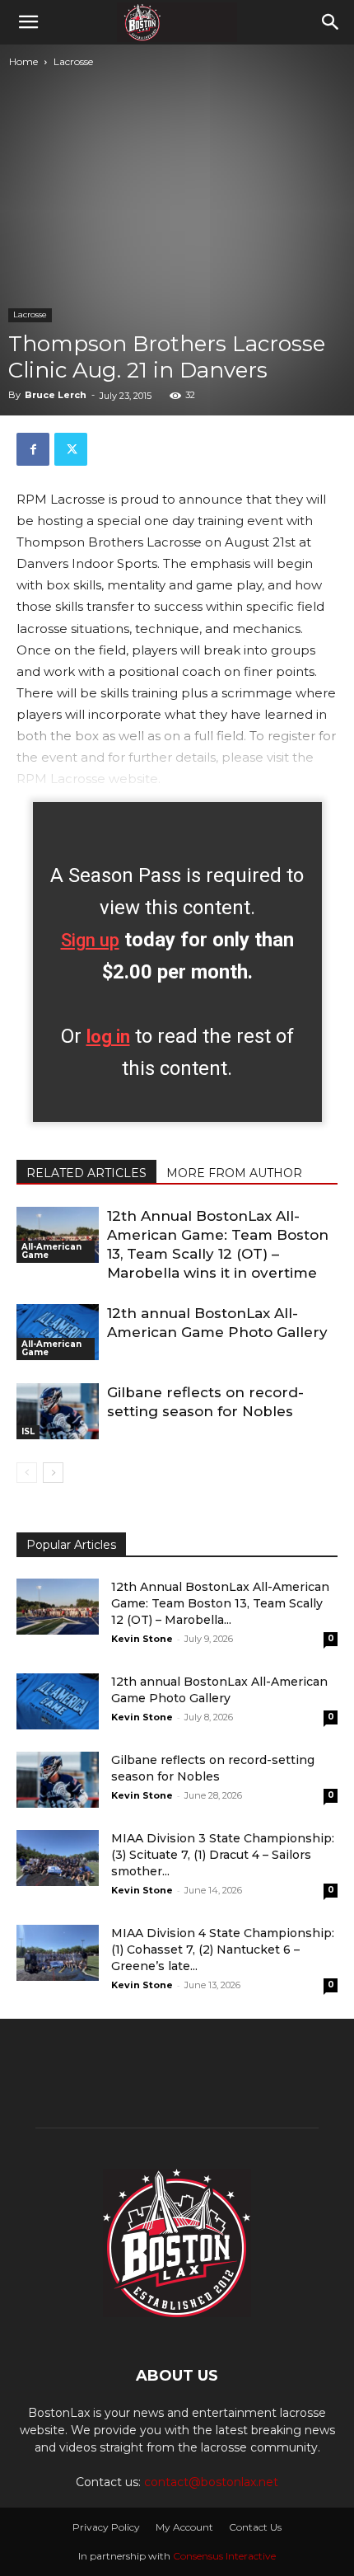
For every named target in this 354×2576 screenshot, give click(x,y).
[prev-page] (27, 1473)
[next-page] (53, 1473)
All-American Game (51, 1251)
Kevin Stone (142, 1639)
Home (23, 61)
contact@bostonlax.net (211, 2482)
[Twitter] (71, 449)
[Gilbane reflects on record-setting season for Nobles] (58, 1412)
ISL (28, 1431)
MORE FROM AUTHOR (234, 1173)
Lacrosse (73, 61)
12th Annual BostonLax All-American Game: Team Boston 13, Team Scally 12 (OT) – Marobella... (220, 1603)
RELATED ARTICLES (86, 1173)
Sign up (90, 940)
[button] (28, 22)
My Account (184, 2527)
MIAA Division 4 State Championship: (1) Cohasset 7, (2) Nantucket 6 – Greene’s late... (223, 1950)
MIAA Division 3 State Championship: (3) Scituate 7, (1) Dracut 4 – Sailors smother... (223, 1855)
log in (108, 1037)
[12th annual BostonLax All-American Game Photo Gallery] (58, 1333)
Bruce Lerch (56, 395)
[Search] (331, 22)
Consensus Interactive (224, 2556)
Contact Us (255, 2527)
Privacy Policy (106, 2527)
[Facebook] (33, 449)
